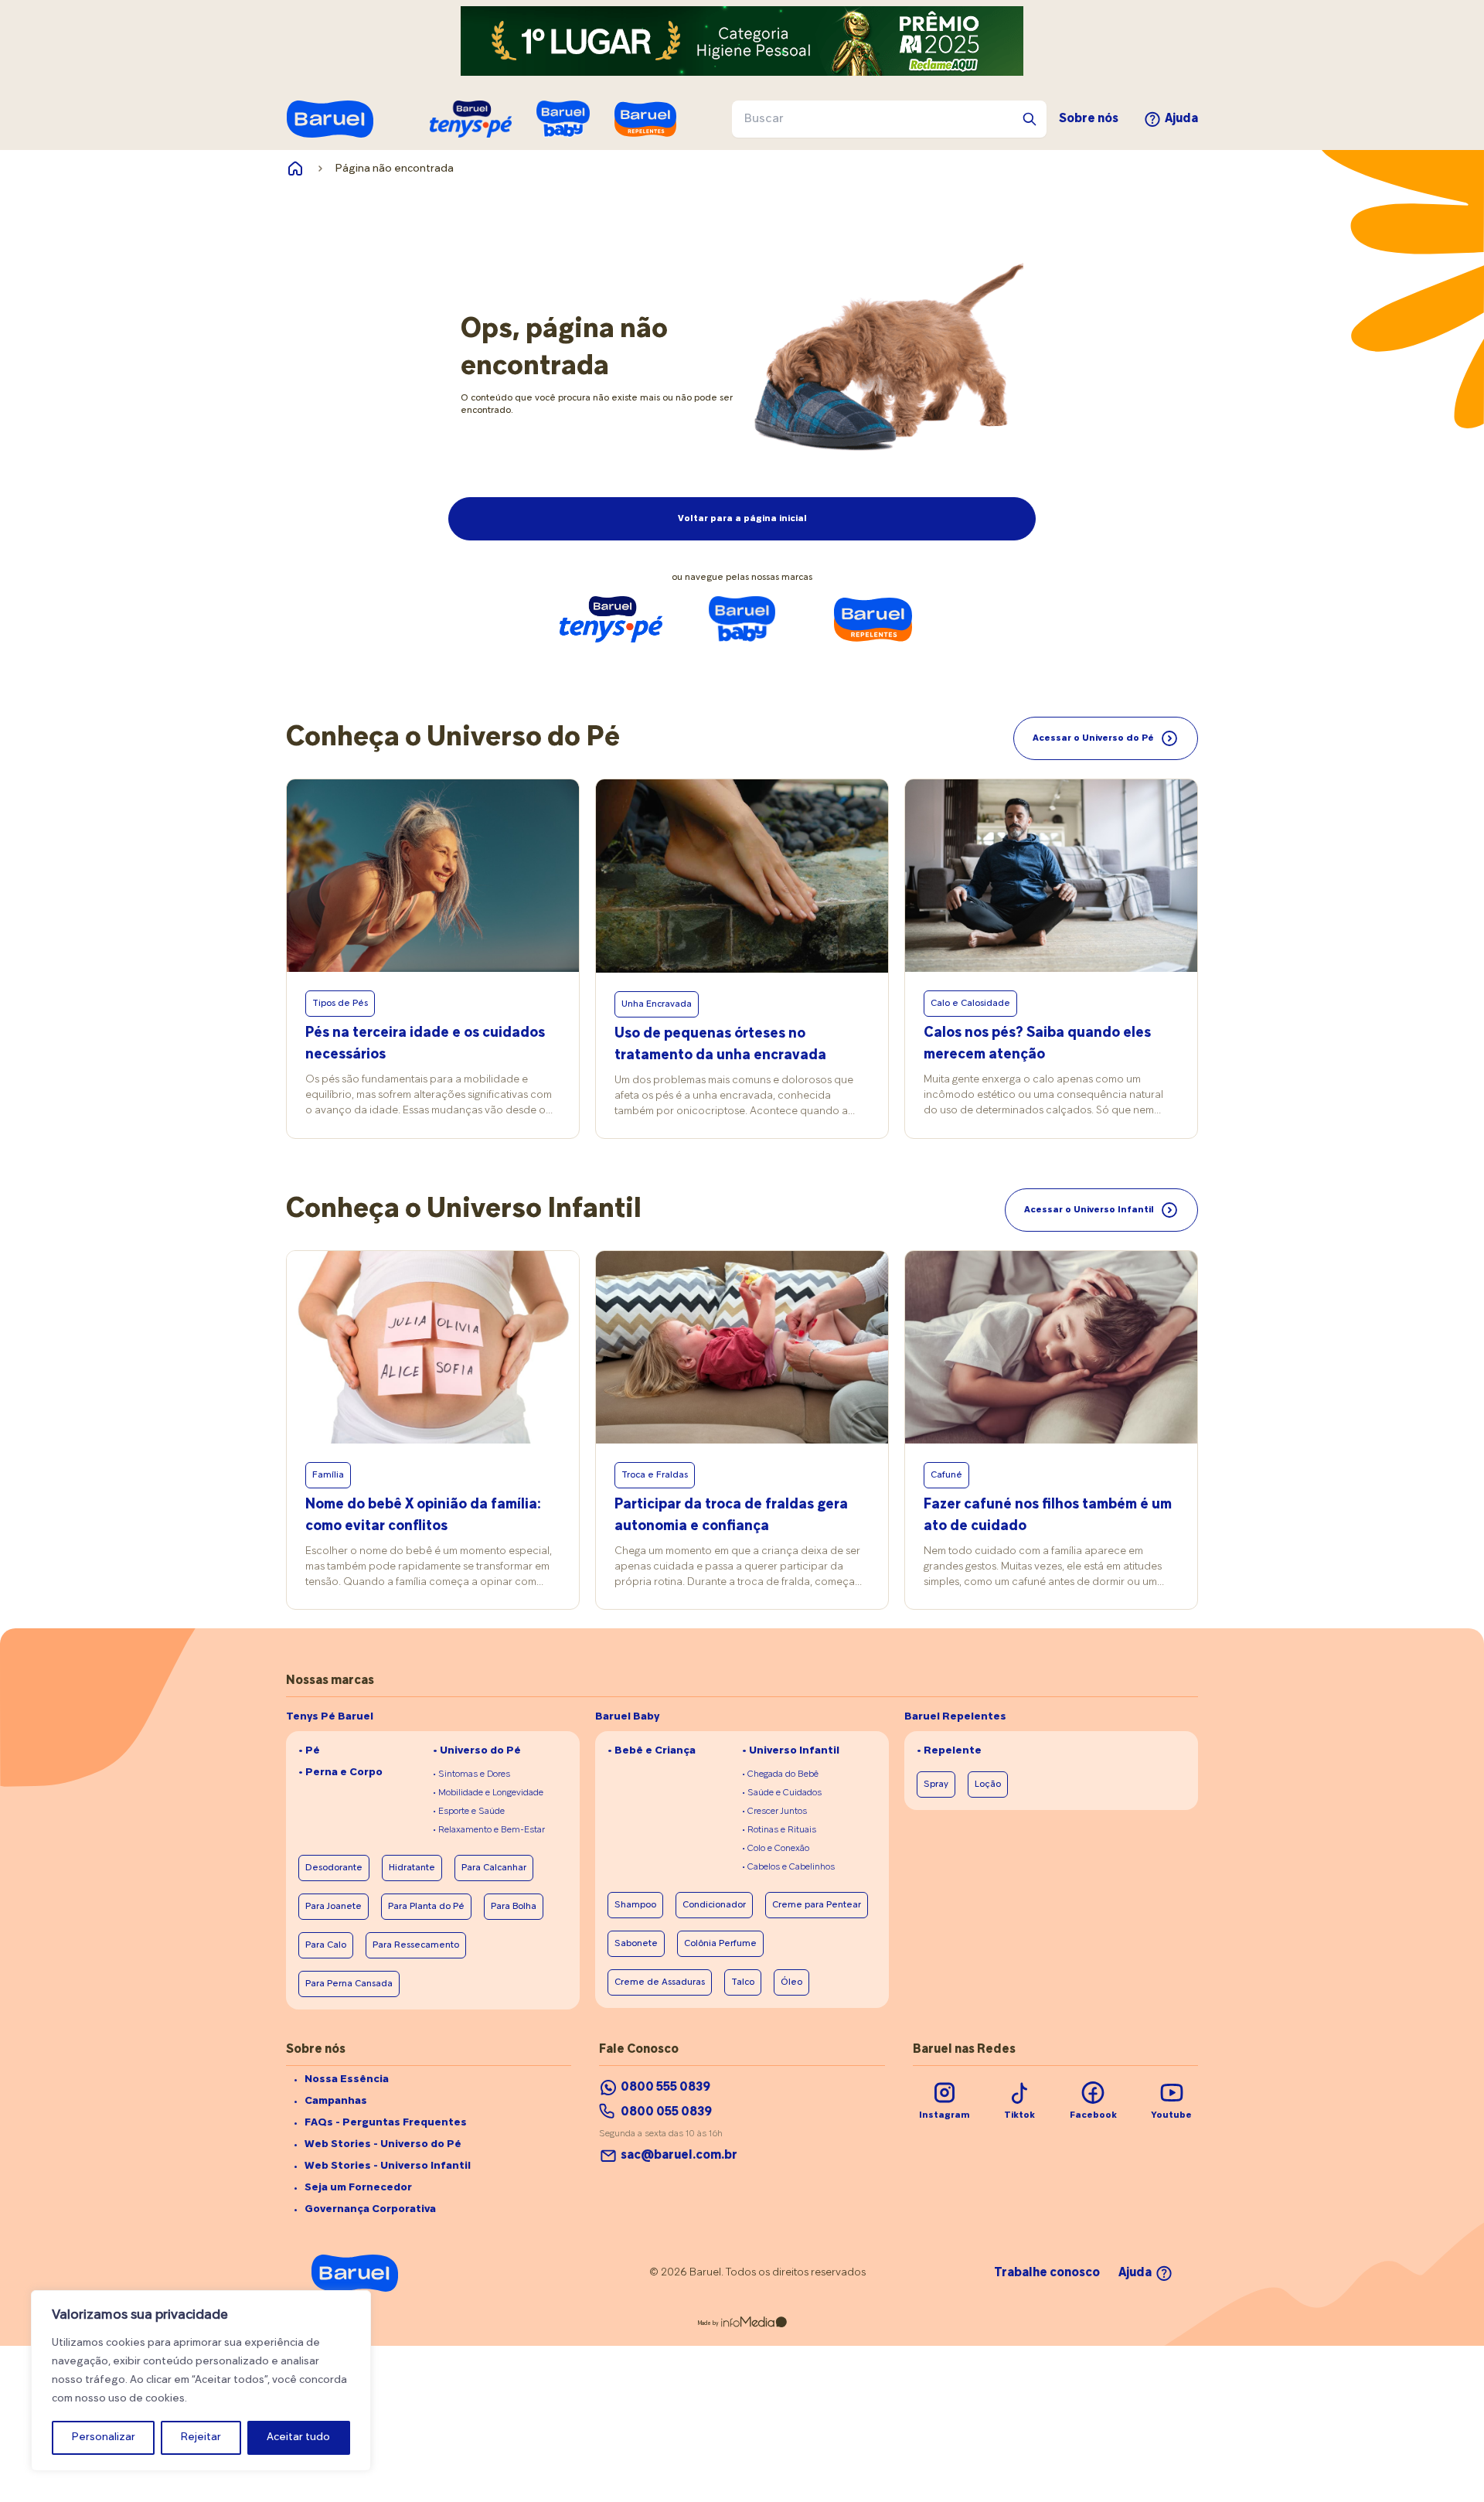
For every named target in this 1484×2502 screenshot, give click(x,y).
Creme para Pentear (817, 1905)
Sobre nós (1089, 119)
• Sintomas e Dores (471, 1774)
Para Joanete (334, 1907)
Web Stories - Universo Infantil (388, 2166)
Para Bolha (514, 1907)
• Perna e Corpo (340, 1773)
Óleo (791, 1982)
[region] (201, 2381)
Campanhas (336, 2101)
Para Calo (326, 1945)
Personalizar (104, 2437)
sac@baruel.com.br (679, 2156)
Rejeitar (201, 2437)
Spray (936, 1784)
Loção (988, 1784)
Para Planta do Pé (426, 1907)
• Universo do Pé (477, 1751)
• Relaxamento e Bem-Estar (489, 1830)
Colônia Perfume (720, 1944)
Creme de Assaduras (660, 1982)
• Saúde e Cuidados (782, 1793)
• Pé (309, 1751)
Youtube (1171, 2115)
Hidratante (412, 1868)
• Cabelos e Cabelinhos (788, 1867)
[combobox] (889, 119)
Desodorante (334, 1868)
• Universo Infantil (791, 1751)
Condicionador (714, 1905)
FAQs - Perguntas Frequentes (386, 2123)
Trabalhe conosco (1047, 2273)
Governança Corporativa (370, 2209)
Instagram (945, 2115)
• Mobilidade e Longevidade (488, 1793)
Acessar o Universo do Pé (1093, 738)
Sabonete (636, 1944)
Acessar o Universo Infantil (1089, 1210)
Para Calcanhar (494, 1868)
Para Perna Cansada (349, 1984)
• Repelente (949, 1751)
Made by (708, 2323)
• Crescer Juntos (774, 1812)
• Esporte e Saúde (469, 1812)
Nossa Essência (347, 2079)
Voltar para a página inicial (742, 519)
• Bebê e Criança (652, 1751)
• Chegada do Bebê (780, 1774)
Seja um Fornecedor (358, 2188)
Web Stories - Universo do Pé (383, 2144)
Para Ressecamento (416, 1945)
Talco (743, 1982)
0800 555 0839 (665, 2088)
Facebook (1093, 2115)
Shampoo (635, 1905)
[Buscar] (1030, 119)
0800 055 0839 (666, 2112)
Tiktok (1019, 2115)
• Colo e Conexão (776, 1849)
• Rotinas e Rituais (779, 1830)
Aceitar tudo (298, 2437)
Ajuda (1181, 119)
